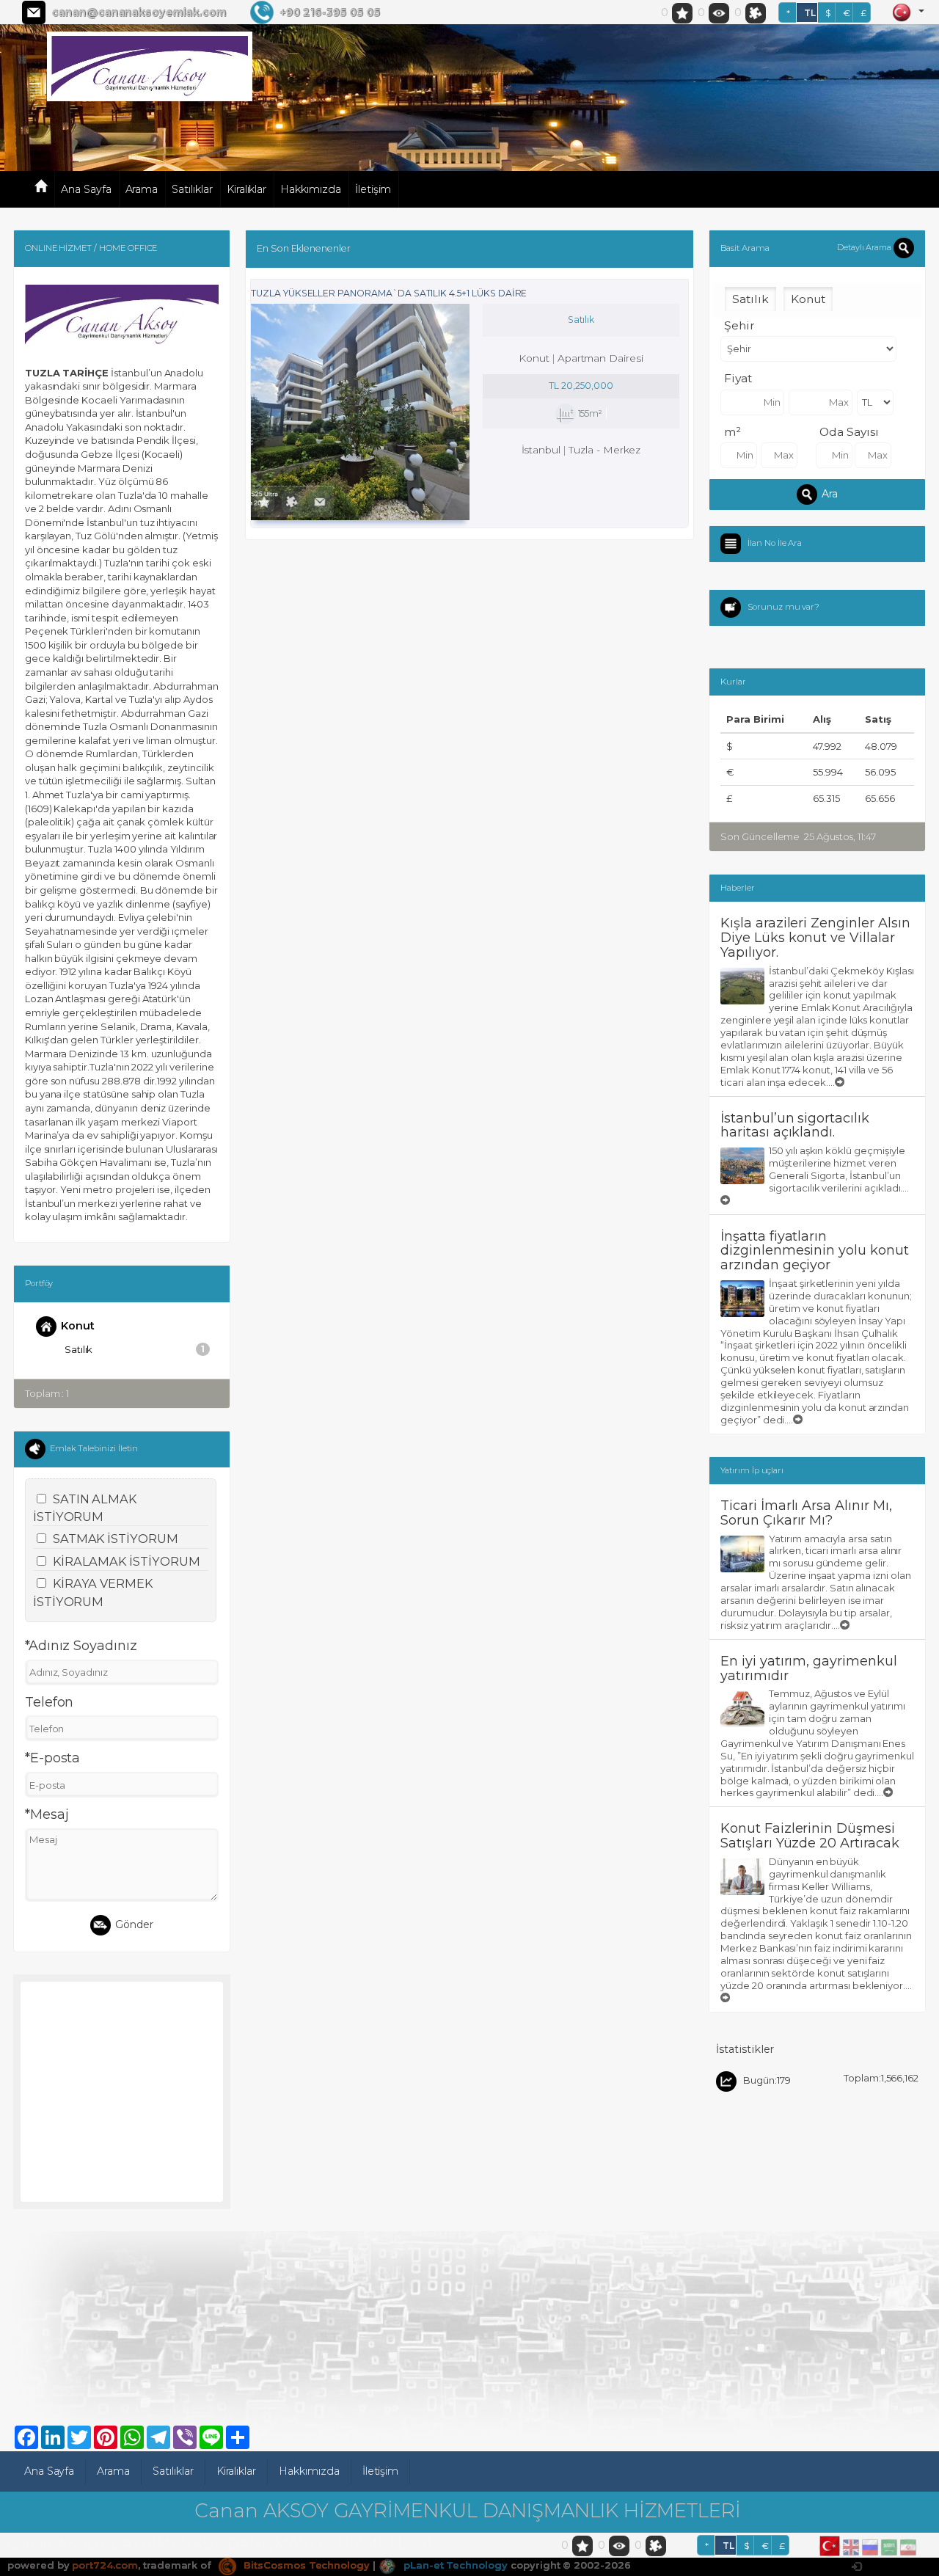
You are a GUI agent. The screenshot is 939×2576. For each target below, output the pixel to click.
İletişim (373, 189)
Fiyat (738, 378)
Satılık (135, 1349)
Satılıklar (192, 189)
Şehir (739, 325)
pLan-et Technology (454, 2565)
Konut (78, 1325)
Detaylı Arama (865, 247)
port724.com (105, 2565)
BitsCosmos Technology (305, 2565)
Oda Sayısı (849, 432)
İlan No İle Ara (775, 542)
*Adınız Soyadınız (81, 1646)
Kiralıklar (247, 189)
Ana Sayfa (86, 189)
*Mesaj (47, 1814)
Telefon (50, 1702)
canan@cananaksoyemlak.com (139, 12)
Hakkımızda (311, 189)
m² (732, 432)
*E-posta (53, 1758)
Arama (142, 189)
